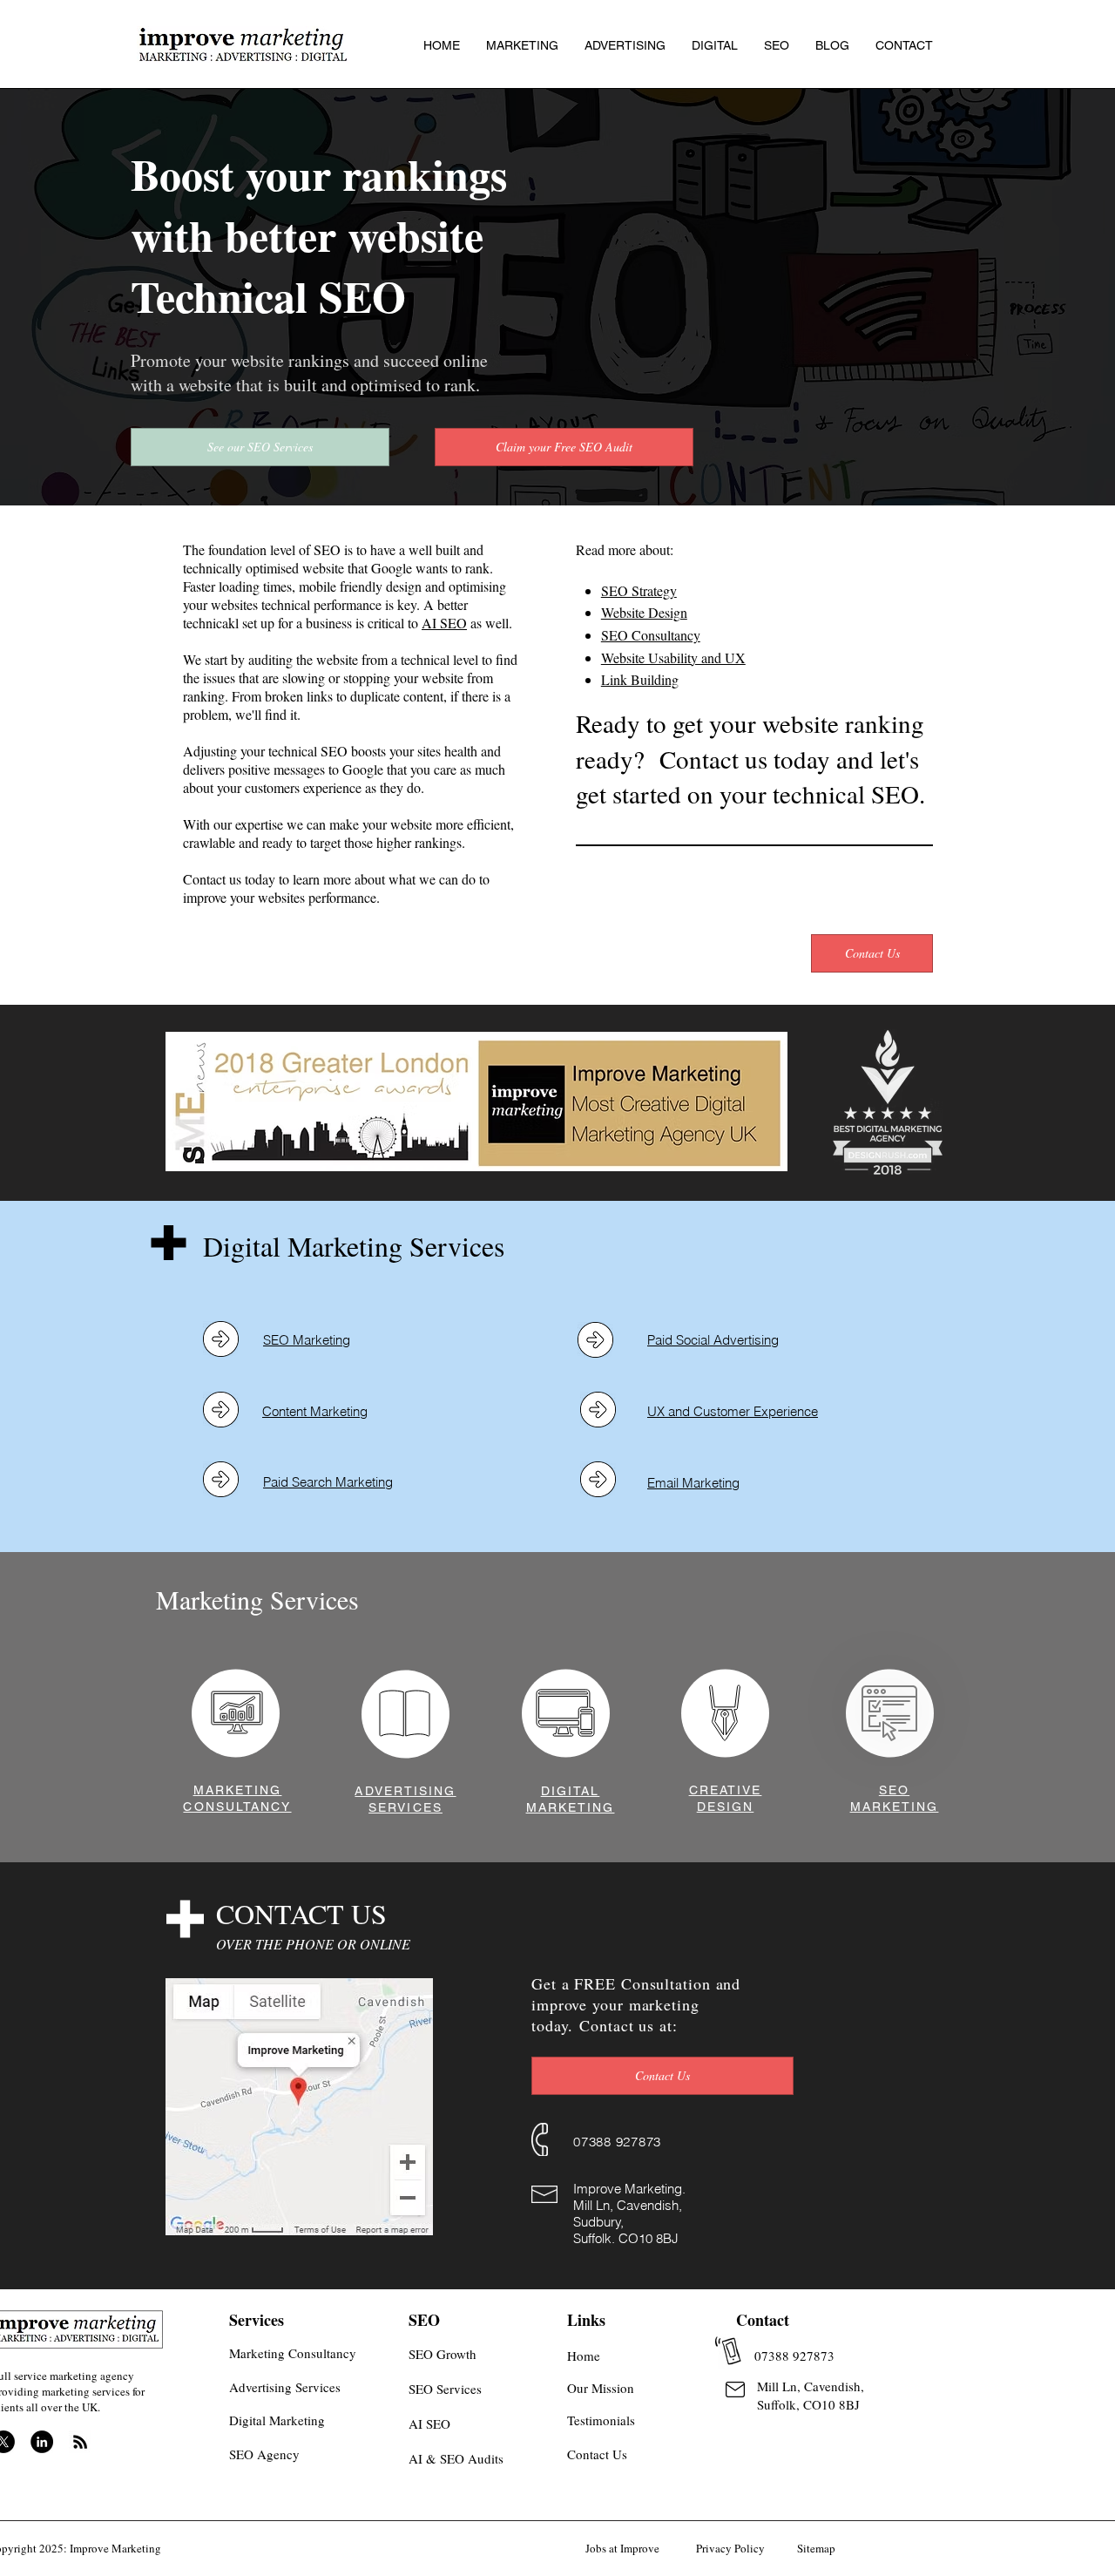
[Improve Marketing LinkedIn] (42, 2442)
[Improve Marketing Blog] (80, 2442)
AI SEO (444, 623)
